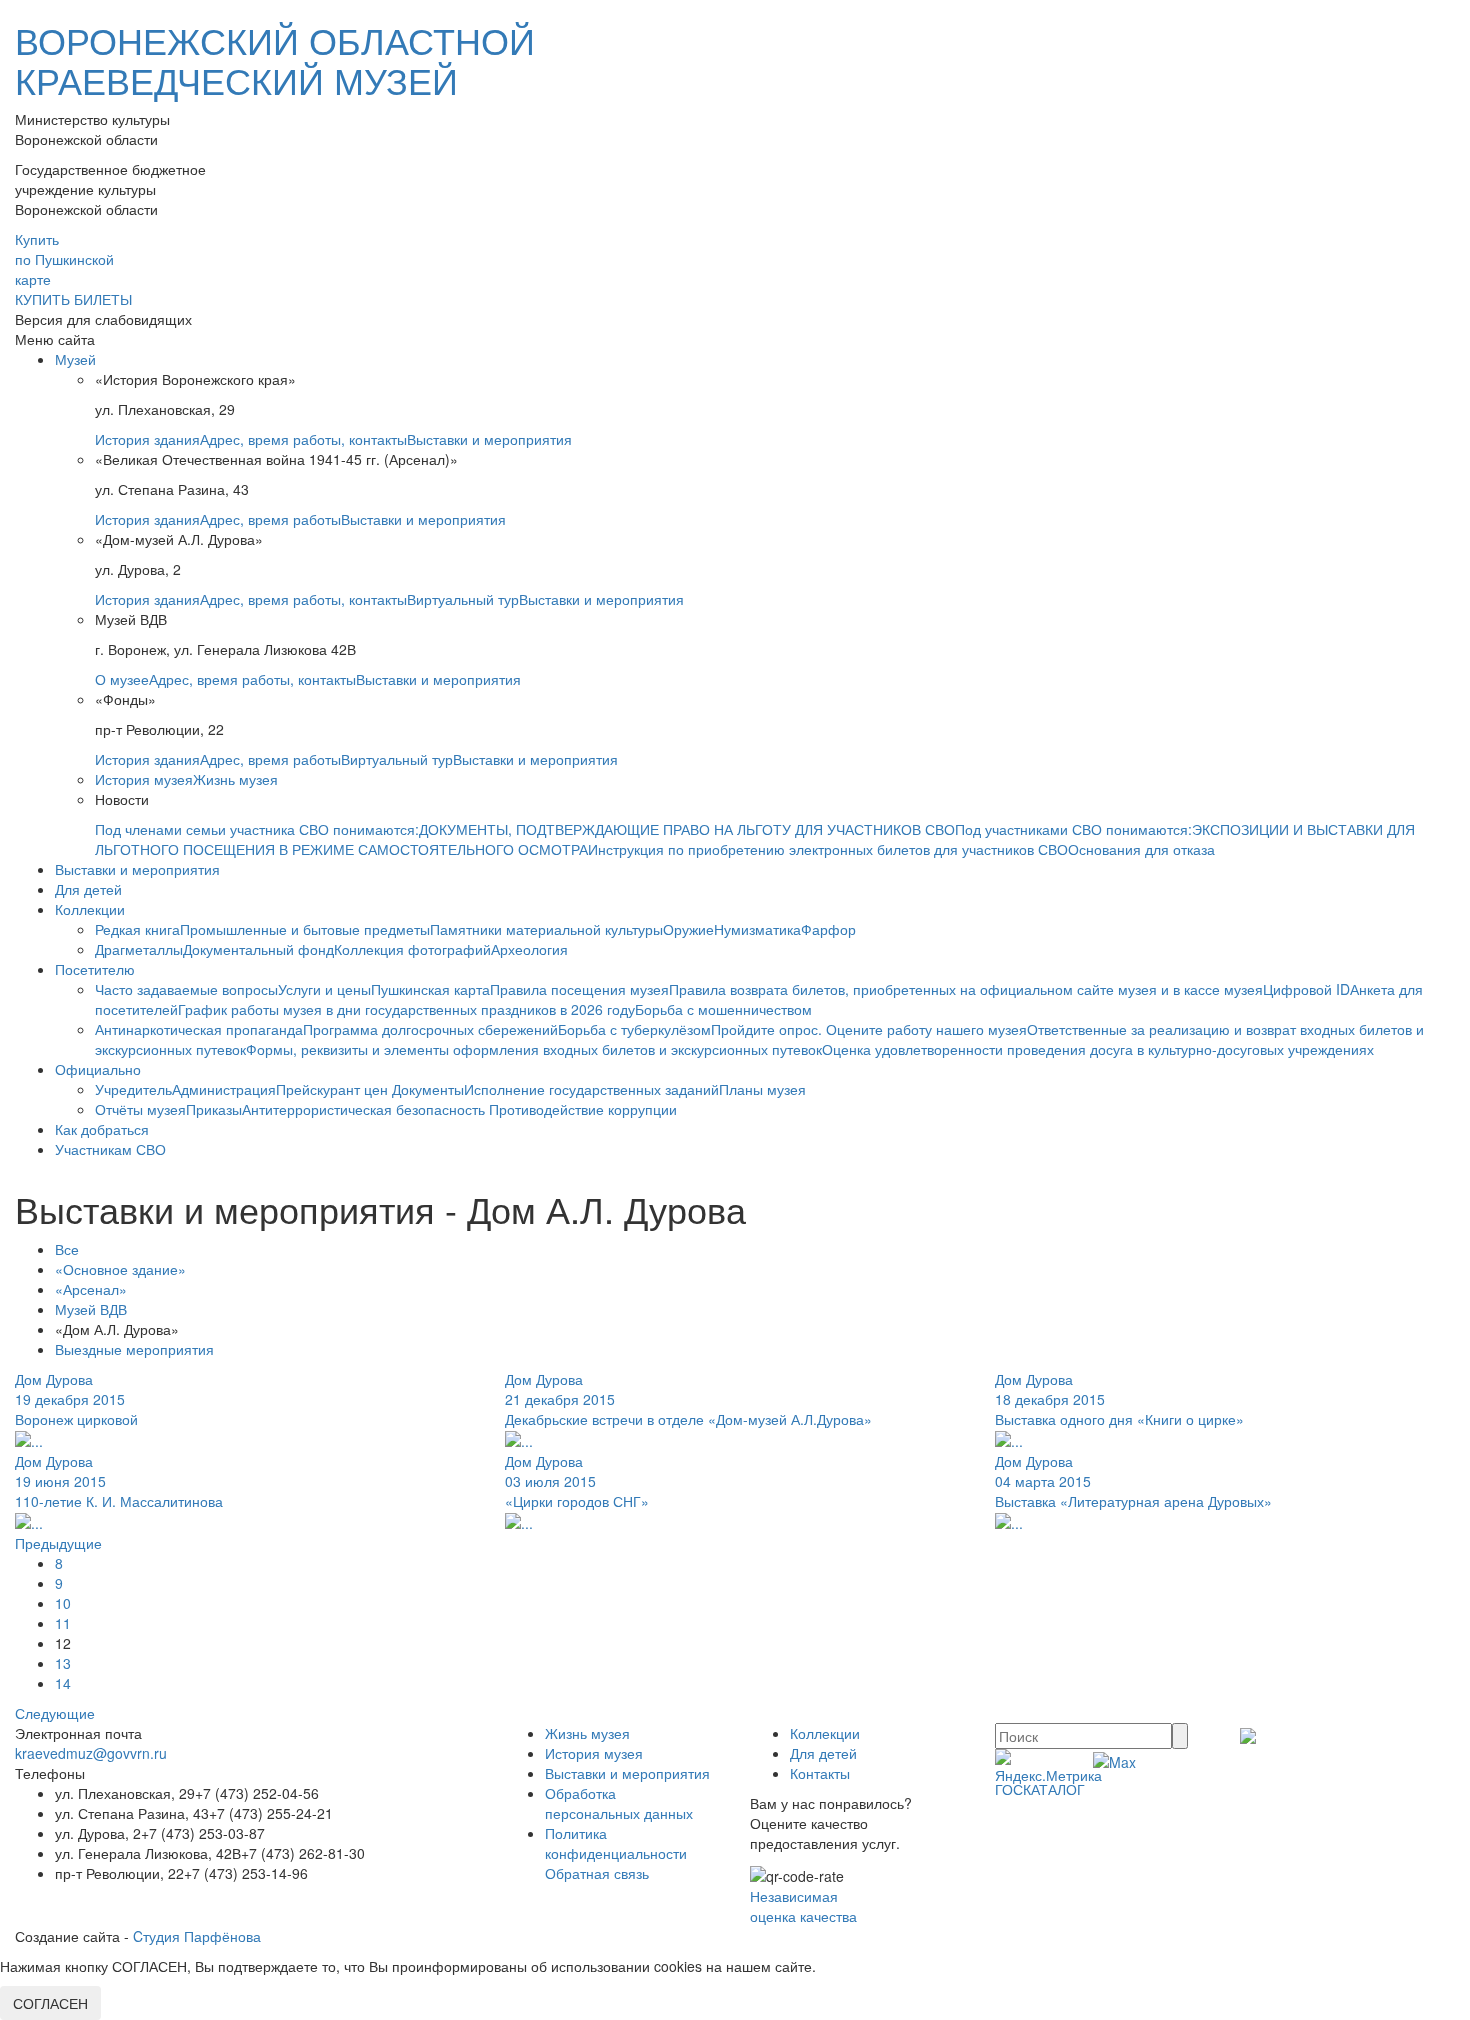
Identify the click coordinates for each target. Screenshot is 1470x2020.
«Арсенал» (91, 1289)
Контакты (820, 1773)
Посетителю (95, 969)
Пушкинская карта (430, 989)
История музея (144, 779)
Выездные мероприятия (134, 1349)
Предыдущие (58, 1543)
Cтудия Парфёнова (197, 1936)
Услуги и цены (324, 989)
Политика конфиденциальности (616, 1843)
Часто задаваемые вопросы (186, 989)
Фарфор (828, 929)
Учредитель (133, 1089)
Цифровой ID (1306, 989)
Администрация (224, 1089)
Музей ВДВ (91, 1309)
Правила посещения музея (579, 989)
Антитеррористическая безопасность (365, 1109)
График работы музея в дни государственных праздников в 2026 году (406, 1009)
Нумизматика (757, 929)
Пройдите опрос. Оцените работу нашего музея (869, 1029)
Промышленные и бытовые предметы (305, 929)
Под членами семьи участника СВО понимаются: (257, 829)
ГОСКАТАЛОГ (1040, 1789)
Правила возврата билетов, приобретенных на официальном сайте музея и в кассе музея (966, 989)
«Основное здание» (120, 1269)
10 (63, 1603)
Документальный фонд (258, 949)
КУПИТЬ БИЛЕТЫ (73, 299)
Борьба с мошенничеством (723, 1009)
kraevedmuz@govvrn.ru (91, 1753)
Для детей (88, 889)
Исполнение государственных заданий (591, 1089)
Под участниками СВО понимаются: (1073, 829)
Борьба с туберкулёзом (634, 1029)
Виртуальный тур (463, 599)
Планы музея (762, 1089)
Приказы (214, 1109)
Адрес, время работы (270, 519)
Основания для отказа (1141, 849)
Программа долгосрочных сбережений (430, 1029)
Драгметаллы (139, 949)
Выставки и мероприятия (489, 439)
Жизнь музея (235, 779)
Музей (75, 359)
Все (67, 1249)
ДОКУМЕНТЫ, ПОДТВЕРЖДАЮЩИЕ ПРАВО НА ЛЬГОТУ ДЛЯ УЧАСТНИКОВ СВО (687, 829)
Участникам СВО (110, 1149)
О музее (122, 679)
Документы (428, 1089)
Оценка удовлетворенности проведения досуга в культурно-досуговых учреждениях (1098, 1049)
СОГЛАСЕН (50, 2003)
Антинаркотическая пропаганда (199, 1029)
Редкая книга (137, 929)
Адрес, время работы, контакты (303, 439)
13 (63, 1663)
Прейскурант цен (334, 1089)
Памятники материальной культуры (546, 929)
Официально (98, 1069)
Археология (529, 949)
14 (63, 1683)
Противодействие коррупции (583, 1109)
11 (63, 1623)
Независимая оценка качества (803, 1906)
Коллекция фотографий (412, 949)
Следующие (55, 1713)
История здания (147, 439)
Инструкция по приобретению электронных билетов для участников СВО (828, 849)
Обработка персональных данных (619, 1803)
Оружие (688, 929)
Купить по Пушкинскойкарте (64, 259)
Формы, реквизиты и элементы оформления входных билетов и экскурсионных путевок (534, 1049)
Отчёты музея (140, 1109)
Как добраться (102, 1129)
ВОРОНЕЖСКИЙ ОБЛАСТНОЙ (275, 59)
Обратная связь (597, 1873)
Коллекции (90, 909)
